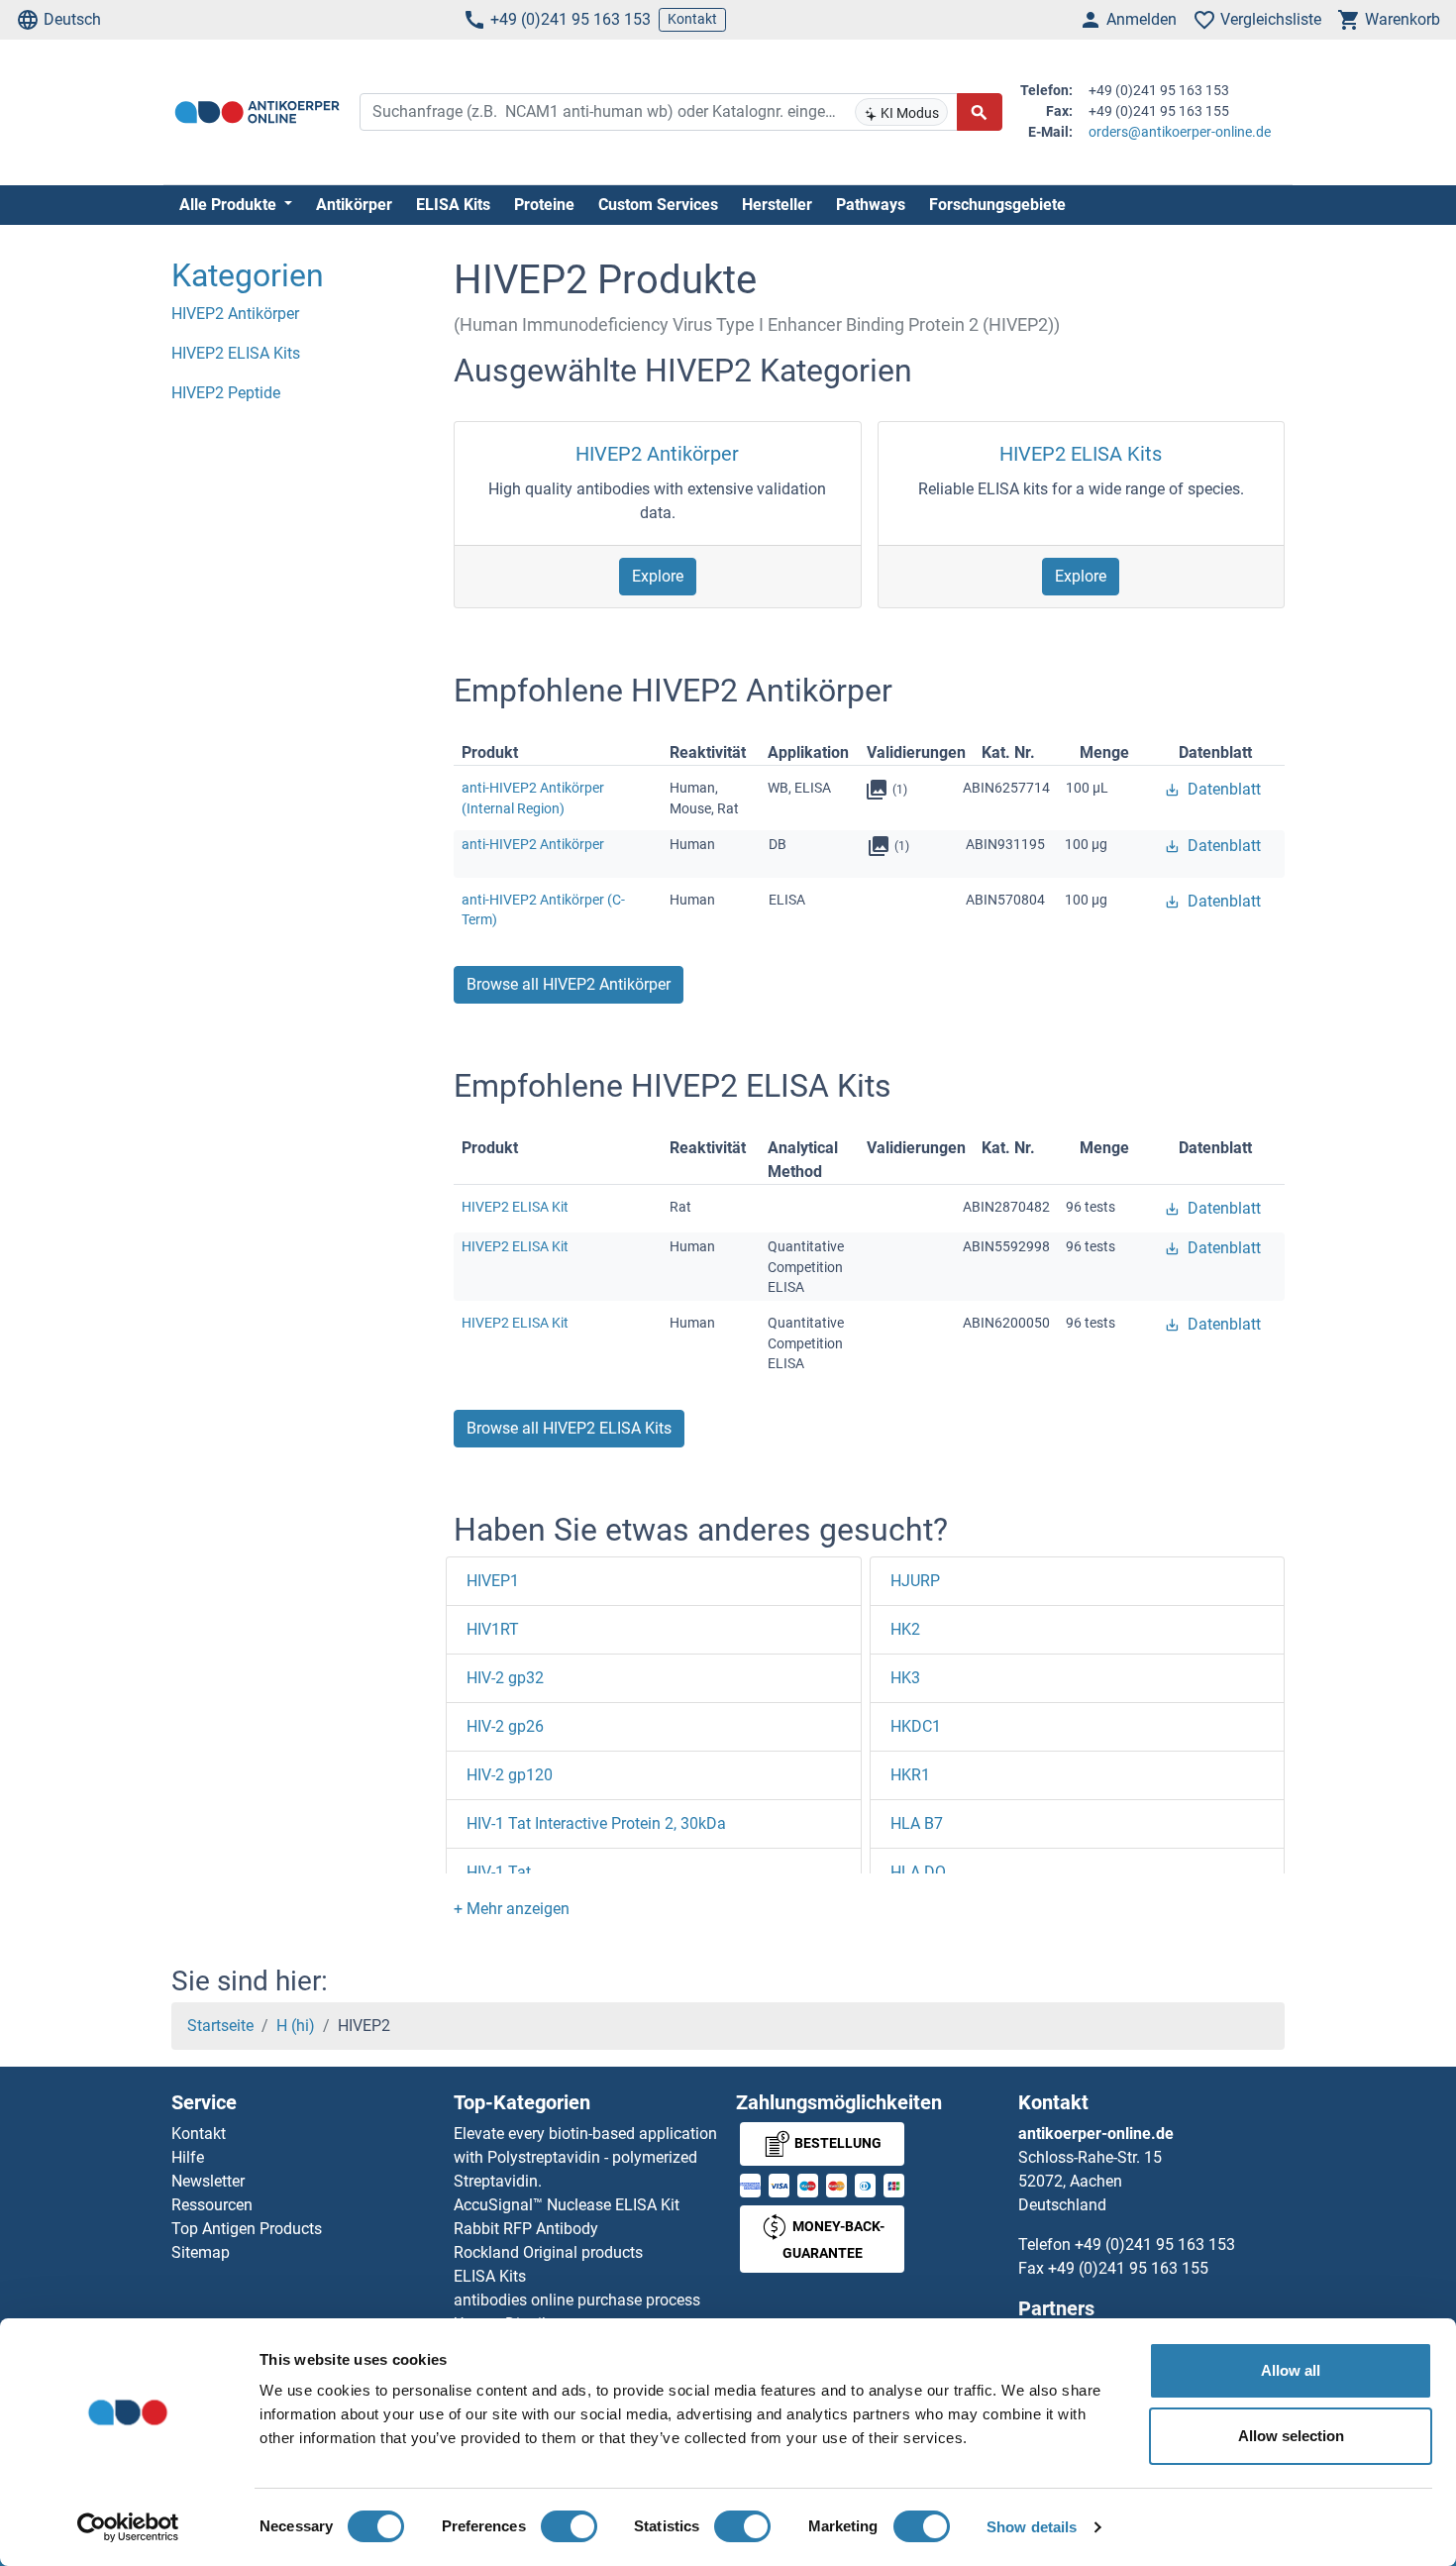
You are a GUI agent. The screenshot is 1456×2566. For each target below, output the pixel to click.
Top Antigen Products (247, 2229)
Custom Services (658, 205)
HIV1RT (493, 1629)
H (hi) (296, 2026)
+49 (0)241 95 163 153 (571, 19)
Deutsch (72, 19)
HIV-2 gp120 (510, 1775)
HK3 (905, 1678)
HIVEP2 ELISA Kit (515, 1207)
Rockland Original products (548, 2252)
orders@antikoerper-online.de (1180, 132)
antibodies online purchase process (577, 2300)
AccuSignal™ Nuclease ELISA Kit (567, 2205)
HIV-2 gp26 (505, 1726)
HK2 (905, 1629)
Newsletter (208, 2181)
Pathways (871, 205)
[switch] (569, 2526)
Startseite (220, 2026)
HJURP (915, 1581)
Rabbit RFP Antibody (526, 2229)
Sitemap (201, 2252)
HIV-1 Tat (499, 1872)
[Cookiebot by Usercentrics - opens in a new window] (128, 2527)
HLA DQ (918, 1872)
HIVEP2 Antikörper (657, 454)
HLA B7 (917, 1823)
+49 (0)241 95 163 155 (1128, 2268)
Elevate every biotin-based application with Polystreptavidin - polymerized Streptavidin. (585, 2157)
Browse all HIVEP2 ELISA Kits (569, 1428)
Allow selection (1291, 2436)
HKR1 (910, 1775)
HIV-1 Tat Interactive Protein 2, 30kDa (596, 1823)
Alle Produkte (230, 205)
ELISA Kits (453, 205)
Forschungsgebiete (997, 205)
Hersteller (777, 205)
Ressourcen (212, 2205)
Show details (1032, 2527)
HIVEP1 (493, 1581)
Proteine (544, 205)
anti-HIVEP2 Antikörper (533, 844)
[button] (512, 1909)
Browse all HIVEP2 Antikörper (569, 984)
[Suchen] (980, 112)
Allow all (1291, 2370)
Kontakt (692, 19)
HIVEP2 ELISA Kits (1081, 454)
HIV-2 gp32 (505, 1678)
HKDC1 (916, 1726)
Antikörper (354, 205)
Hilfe (188, 2157)
